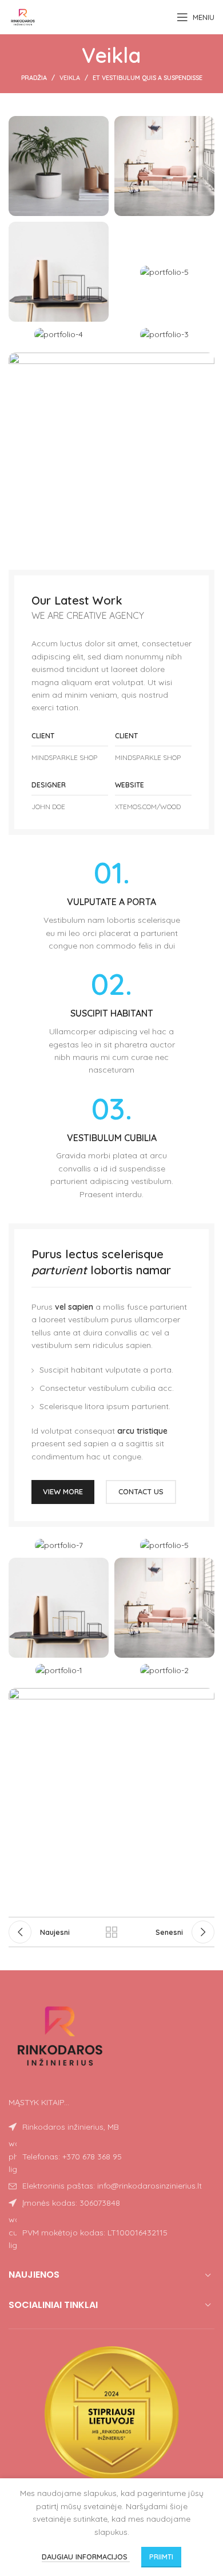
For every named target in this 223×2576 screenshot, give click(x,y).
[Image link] (111, 454)
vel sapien (74, 1307)
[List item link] (111, 2156)
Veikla (70, 78)
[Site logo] (23, 17)
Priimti (161, 2557)
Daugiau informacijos (86, 2557)
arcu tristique (142, 1431)
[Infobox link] (111, 905)
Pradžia (34, 78)
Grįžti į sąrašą (111, 1932)
